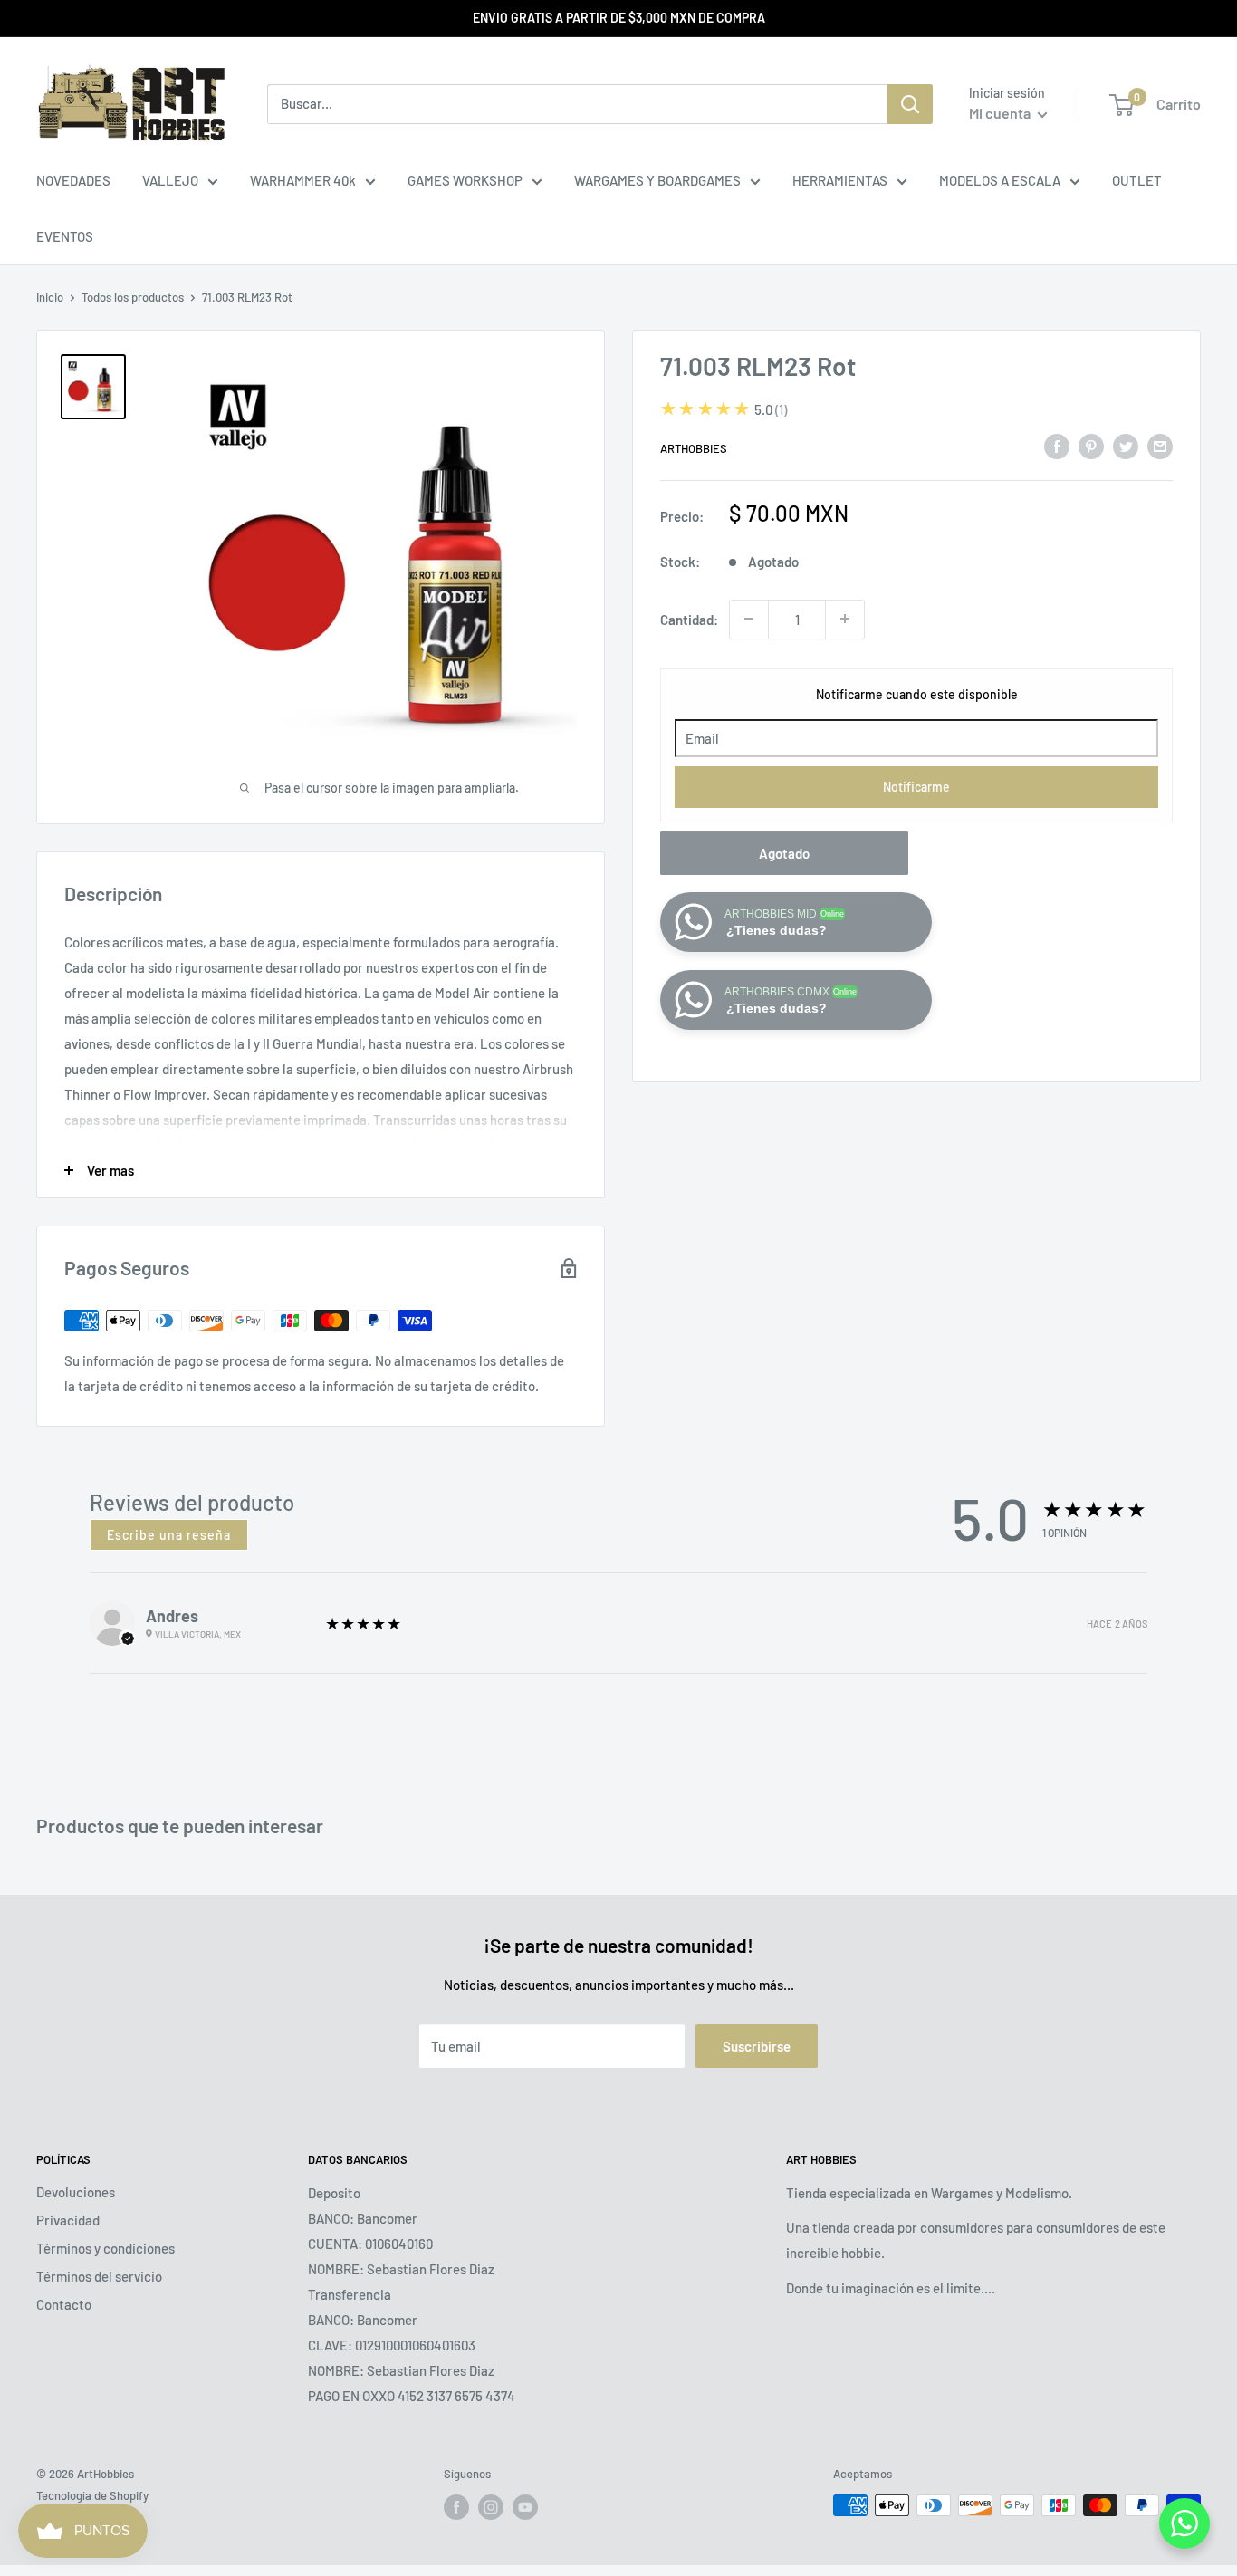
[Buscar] (910, 104)
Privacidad (68, 2220)
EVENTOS (65, 236)
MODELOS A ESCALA (1000, 180)
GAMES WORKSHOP (465, 180)
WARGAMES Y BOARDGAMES (657, 180)
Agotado (784, 852)
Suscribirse (757, 2046)
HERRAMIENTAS (840, 180)
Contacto (64, 2304)
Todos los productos (133, 297)
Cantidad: (689, 619)
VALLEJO (170, 180)
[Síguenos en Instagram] (491, 2507)
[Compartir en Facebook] (1057, 446)
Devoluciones (76, 2192)
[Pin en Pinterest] (1091, 446)
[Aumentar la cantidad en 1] (845, 619)
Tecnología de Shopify (92, 2495)
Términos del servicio (99, 2276)
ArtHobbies (694, 448)
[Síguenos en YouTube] (525, 2507)
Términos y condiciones (105, 2248)
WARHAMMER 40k (303, 180)
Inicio (50, 297)
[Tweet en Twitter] (1126, 446)
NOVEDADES (73, 180)
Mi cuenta (1001, 113)
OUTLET (1137, 180)
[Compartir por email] (1160, 446)
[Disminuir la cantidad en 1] (749, 619)
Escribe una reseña (169, 1535)
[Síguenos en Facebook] (456, 2507)
